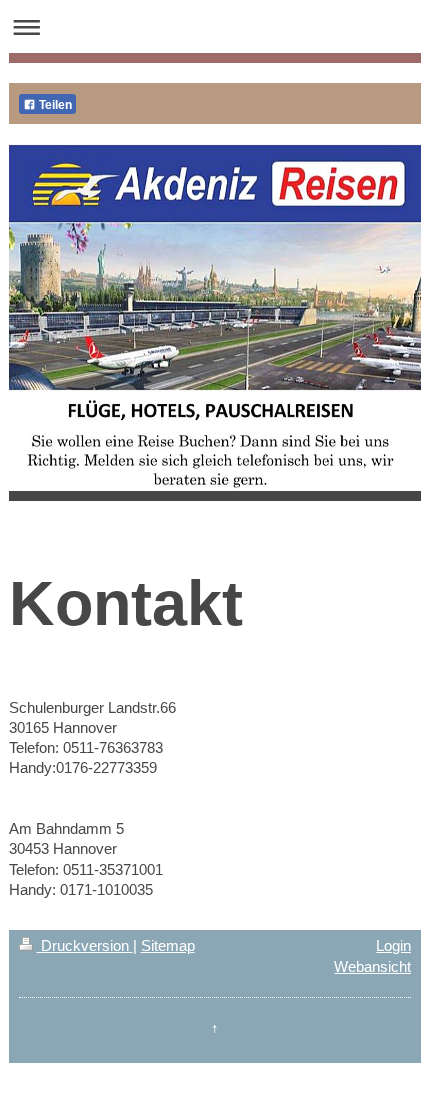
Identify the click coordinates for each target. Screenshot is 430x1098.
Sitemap (168, 945)
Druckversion (85, 945)
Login (393, 945)
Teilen (54, 105)
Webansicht (372, 966)
